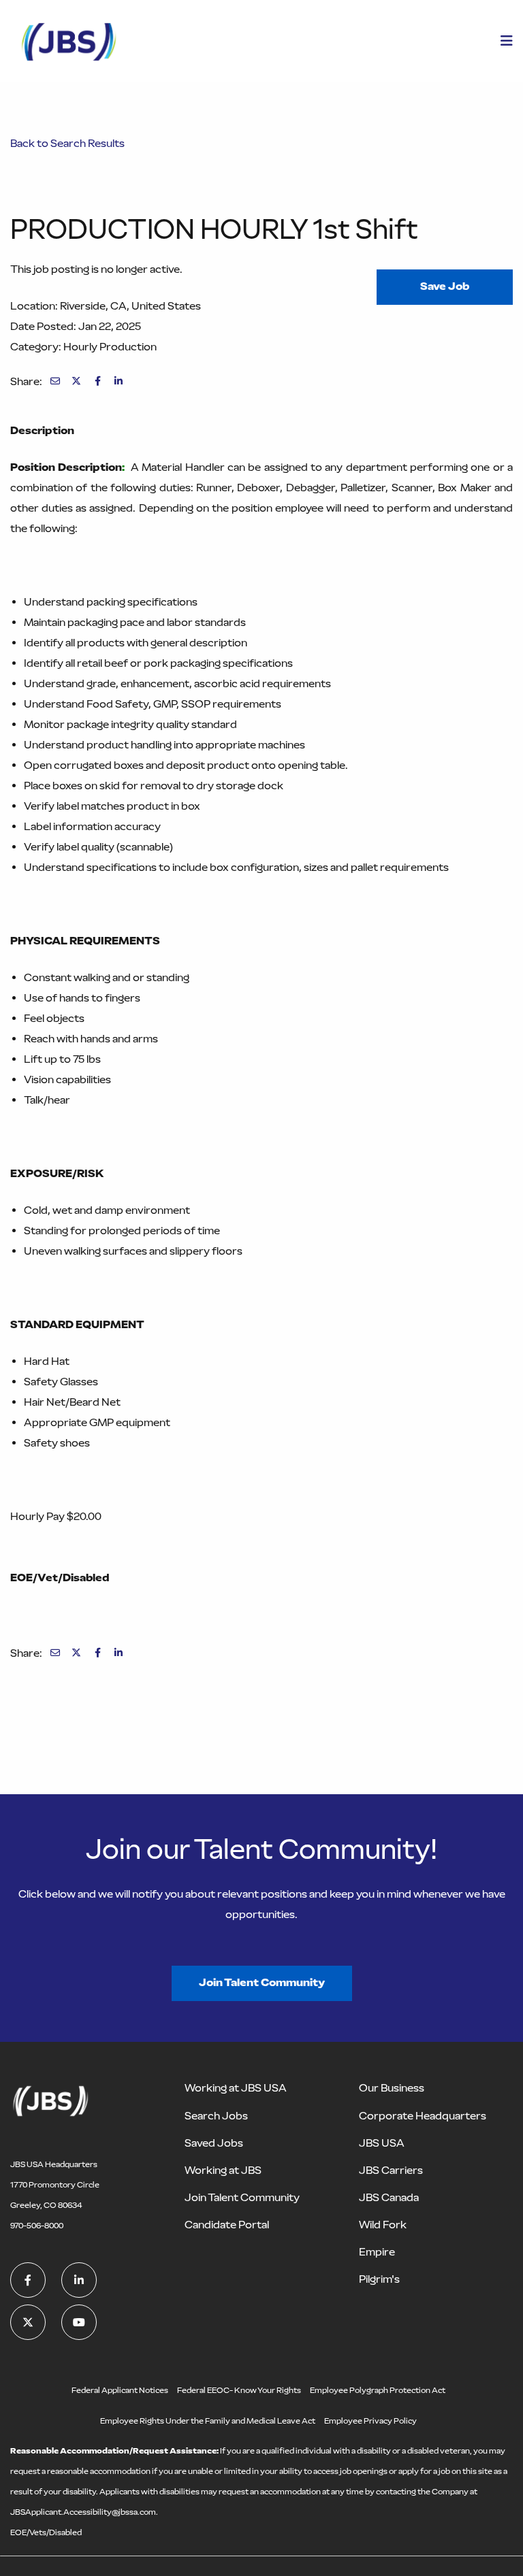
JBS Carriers (391, 2170)
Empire (377, 2252)
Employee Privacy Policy (370, 2421)
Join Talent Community (262, 1982)
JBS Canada (389, 2197)
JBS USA (382, 2143)
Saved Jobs (214, 2143)
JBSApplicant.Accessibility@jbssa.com (83, 2512)
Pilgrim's (379, 2279)
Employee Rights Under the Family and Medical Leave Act (208, 2421)
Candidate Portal (227, 2225)
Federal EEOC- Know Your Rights (239, 2390)
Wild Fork (383, 2225)
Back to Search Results (67, 143)
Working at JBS (223, 2170)
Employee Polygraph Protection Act (378, 2390)
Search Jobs (216, 2116)
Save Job (445, 286)
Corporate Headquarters (423, 2116)
